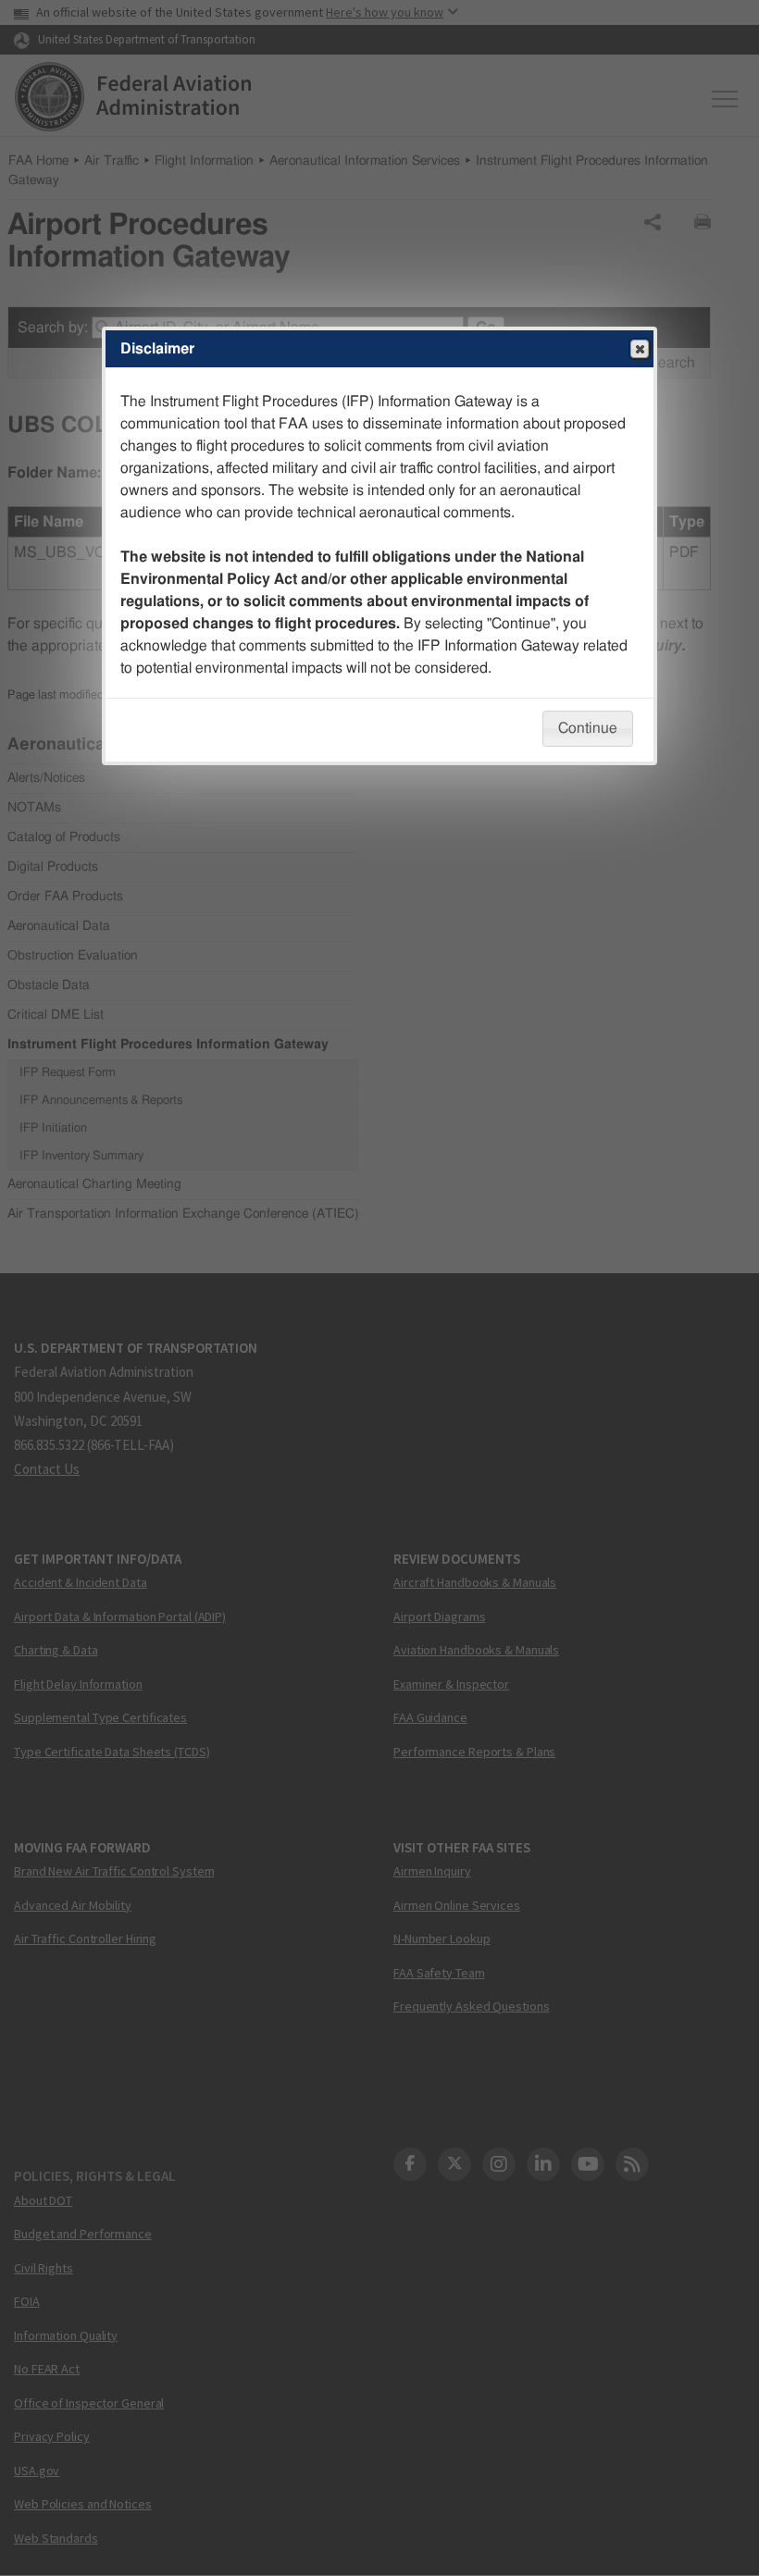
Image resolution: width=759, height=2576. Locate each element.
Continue (588, 728)
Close (640, 349)
